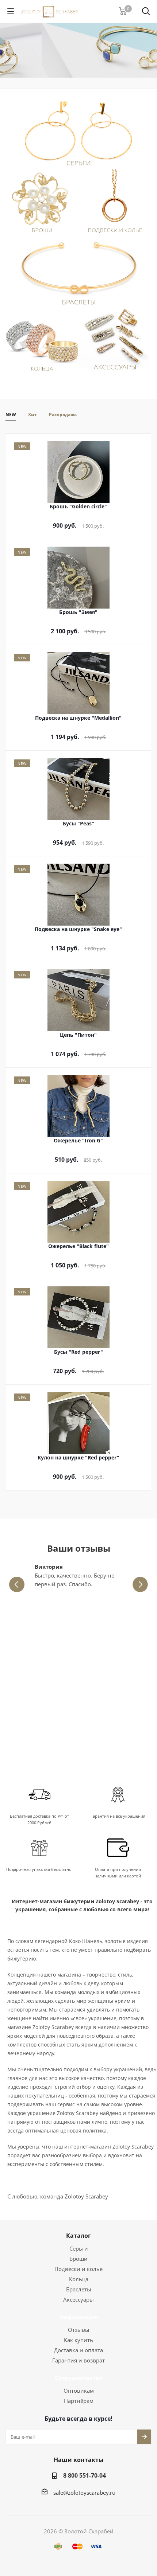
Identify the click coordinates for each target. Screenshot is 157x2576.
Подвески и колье (78, 2269)
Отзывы (79, 2330)
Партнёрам (79, 2401)
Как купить (78, 2340)
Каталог (78, 2236)
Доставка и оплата (78, 2350)
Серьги (79, 2248)
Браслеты (79, 2289)
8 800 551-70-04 (85, 2475)
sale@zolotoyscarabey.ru (84, 2493)
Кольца (79, 2279)
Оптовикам (79, 2391)
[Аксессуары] (115, 342)
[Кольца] (42, 342)
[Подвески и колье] (115, 204)
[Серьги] (78, 134)
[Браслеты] (78, 273)
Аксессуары (78, 2299)
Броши (78, 2259)
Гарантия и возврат (78, 2360)
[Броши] (42, 204)
